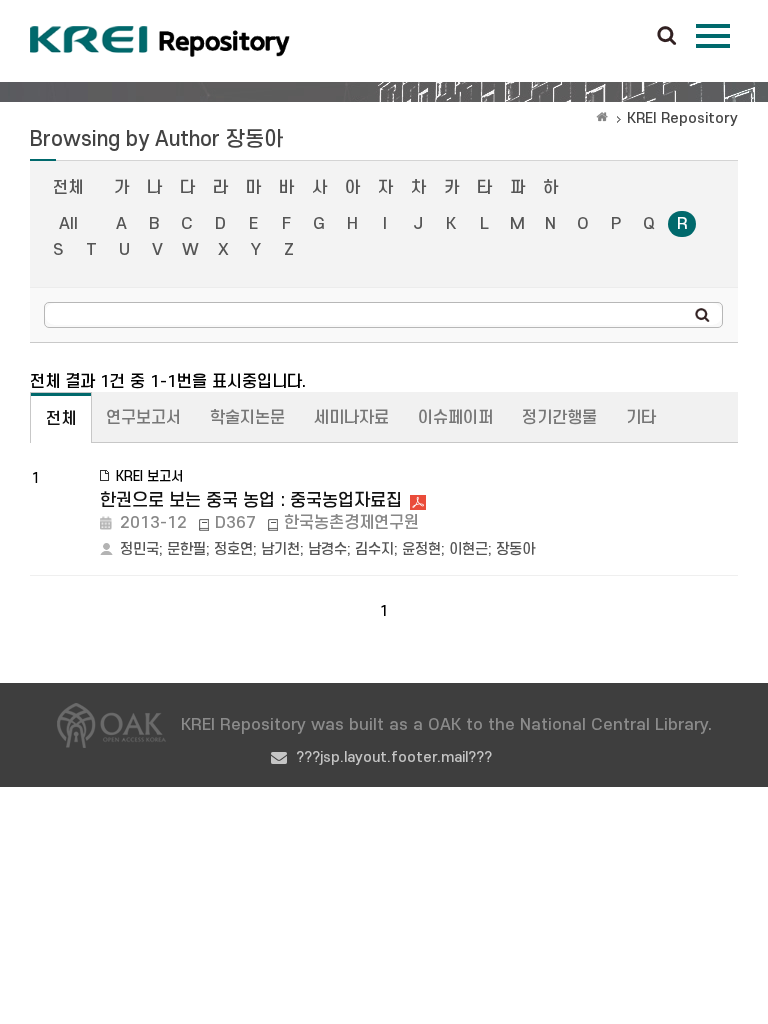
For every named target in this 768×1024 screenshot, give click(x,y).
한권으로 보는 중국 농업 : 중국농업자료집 (251, 500)
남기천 (280, 549)
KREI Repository (682, 118)
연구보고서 (143, 418)
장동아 (515, 549)
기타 (641, 418)
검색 (667, 37)
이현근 (468, 549)
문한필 (186, 549)
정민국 (139, 549)
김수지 (374, 549)
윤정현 (421, 549)
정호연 (233, 549)
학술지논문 (247, 418)
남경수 (327, 549)
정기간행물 (559, 418)
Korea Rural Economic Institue (160, 41)
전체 (68, 188)
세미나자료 (351, 418)
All (68, 224)
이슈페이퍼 (455, 418)
